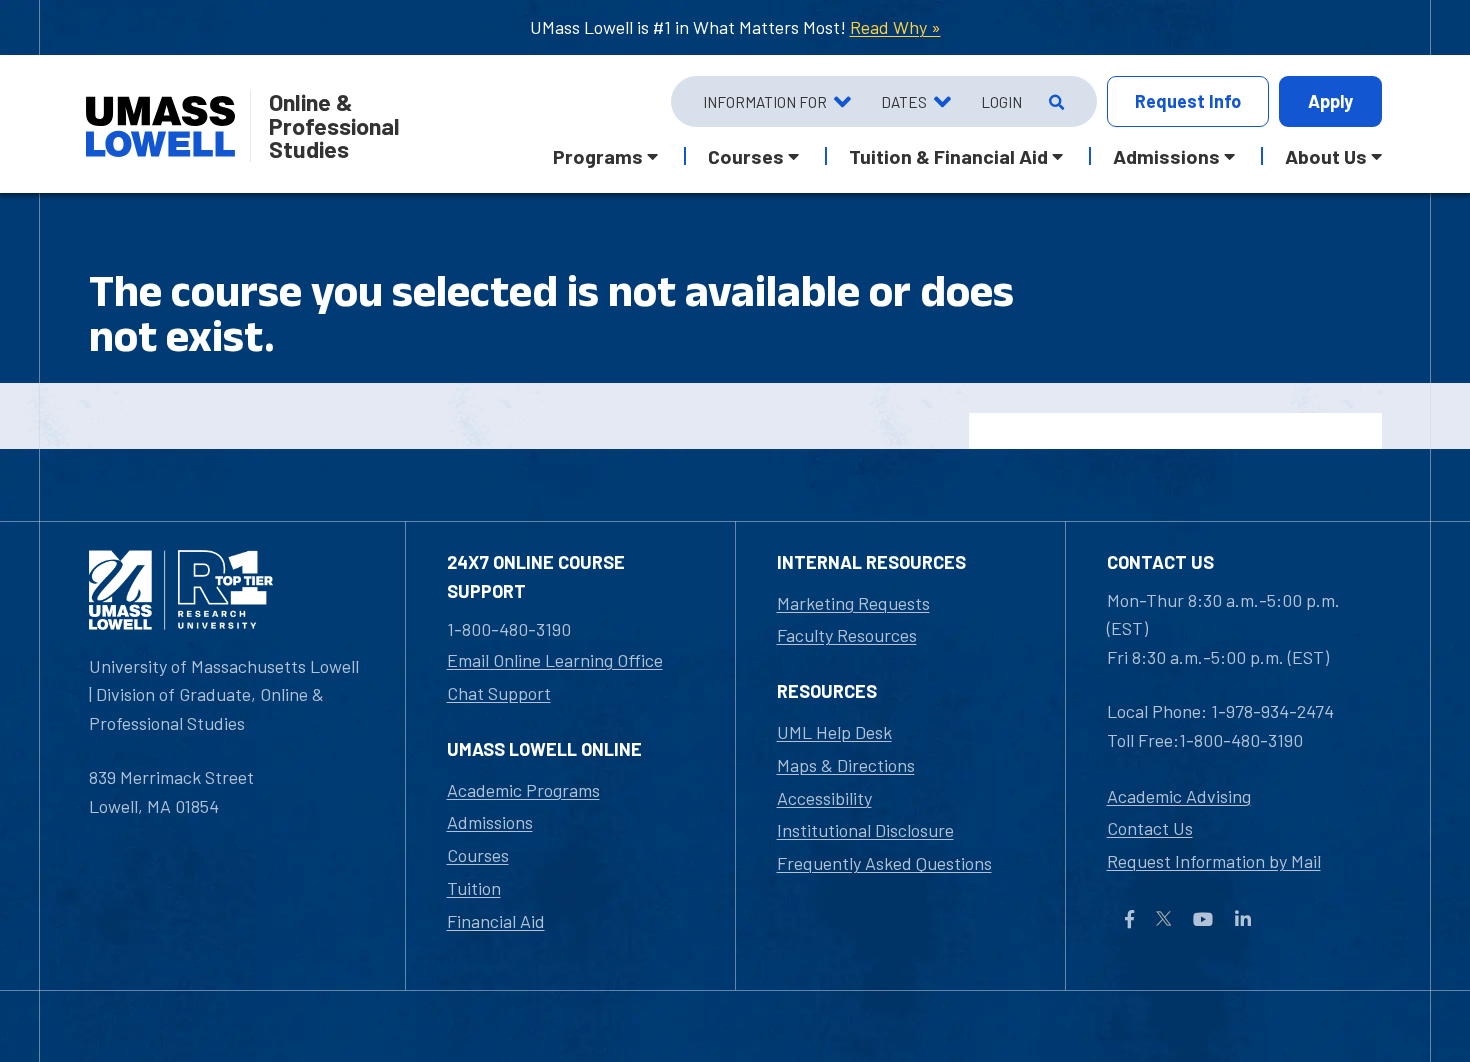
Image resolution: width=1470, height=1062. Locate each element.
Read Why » (895, 27)
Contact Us (1150, 828)
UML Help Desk (834, 732)
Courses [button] (746, 156)
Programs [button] (598, 156)
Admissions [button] (1166, 156)
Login (1001, 102)
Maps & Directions (846, 765)
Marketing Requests (853, 603)
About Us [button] (1326, 156)
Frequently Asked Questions (884, 863)
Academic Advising (1179, 796)
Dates (904, 102)
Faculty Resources (847, 635)
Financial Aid (496, 921)
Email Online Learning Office (555, 660)
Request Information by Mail (1214, 861)
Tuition (474, 888)
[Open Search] (1054, 102)
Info (1188, 101)
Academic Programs (523, 790)
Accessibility (824, 798)
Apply (1330, 101)
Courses (478, 855)
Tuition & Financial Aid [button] (948, 156)
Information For (765, 102)
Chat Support (499, 693)
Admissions (490, 822)
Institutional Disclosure (865, 830)
